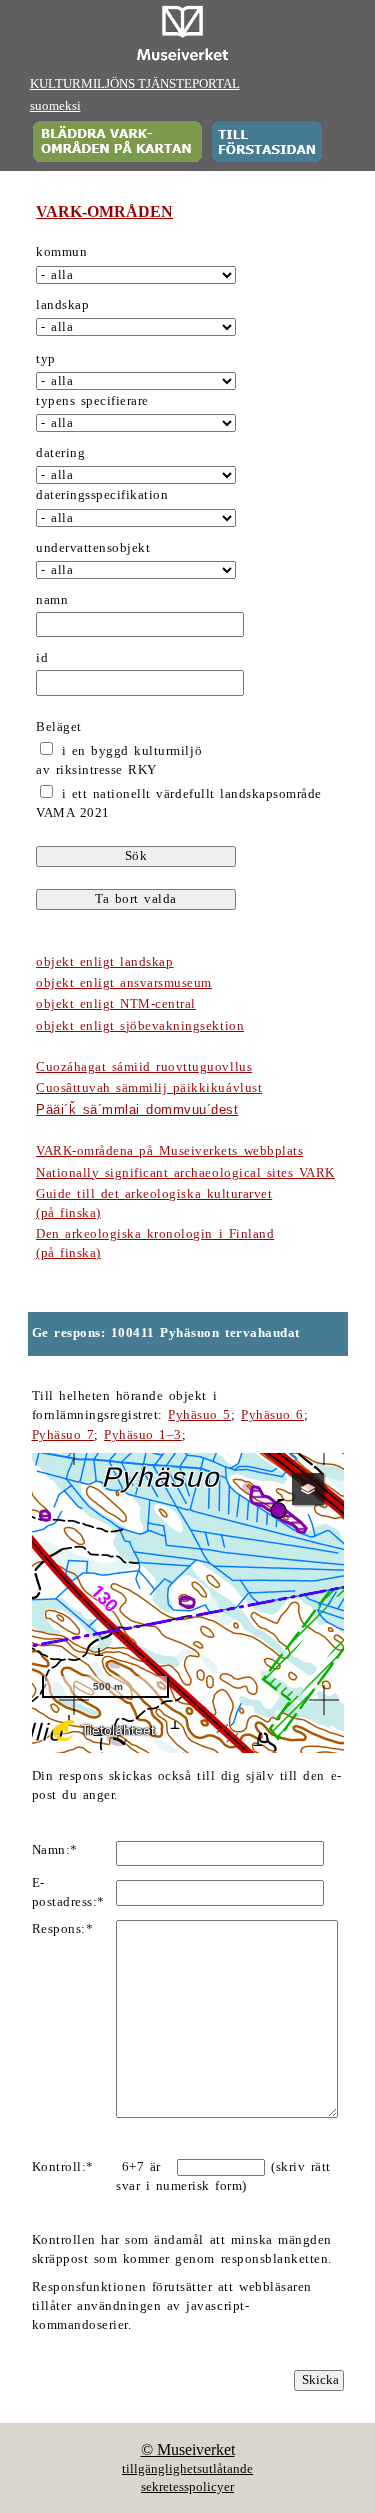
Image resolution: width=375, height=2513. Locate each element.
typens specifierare (92, 401)
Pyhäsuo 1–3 (143, 1435)
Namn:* (55, 1850)
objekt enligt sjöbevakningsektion (140, 1026)
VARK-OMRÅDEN (104, 211)
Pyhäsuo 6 (272, 1415)
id (42, 658)
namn (52, 600)
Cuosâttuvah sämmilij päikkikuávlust (149, 1088)
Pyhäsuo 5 (199, 1415)
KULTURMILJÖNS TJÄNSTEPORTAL (135, 84)
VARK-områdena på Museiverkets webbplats (169, 1151)
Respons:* (63, 1929)
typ (46, 359)
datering (60, 453)
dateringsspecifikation (102, 495)
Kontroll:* (63, 2167)
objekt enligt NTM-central (116, 1004)
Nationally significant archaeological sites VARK (185, 1173)
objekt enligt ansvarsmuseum (124, 983)
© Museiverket (188, 2449)
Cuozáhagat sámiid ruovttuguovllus (144, 1067)
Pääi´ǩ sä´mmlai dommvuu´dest (137, 1109)
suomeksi (55, 106)
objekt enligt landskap (104, 962)
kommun (61, 252)
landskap (62, 305)
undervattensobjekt (93, 548)
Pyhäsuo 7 (63, 1435)
